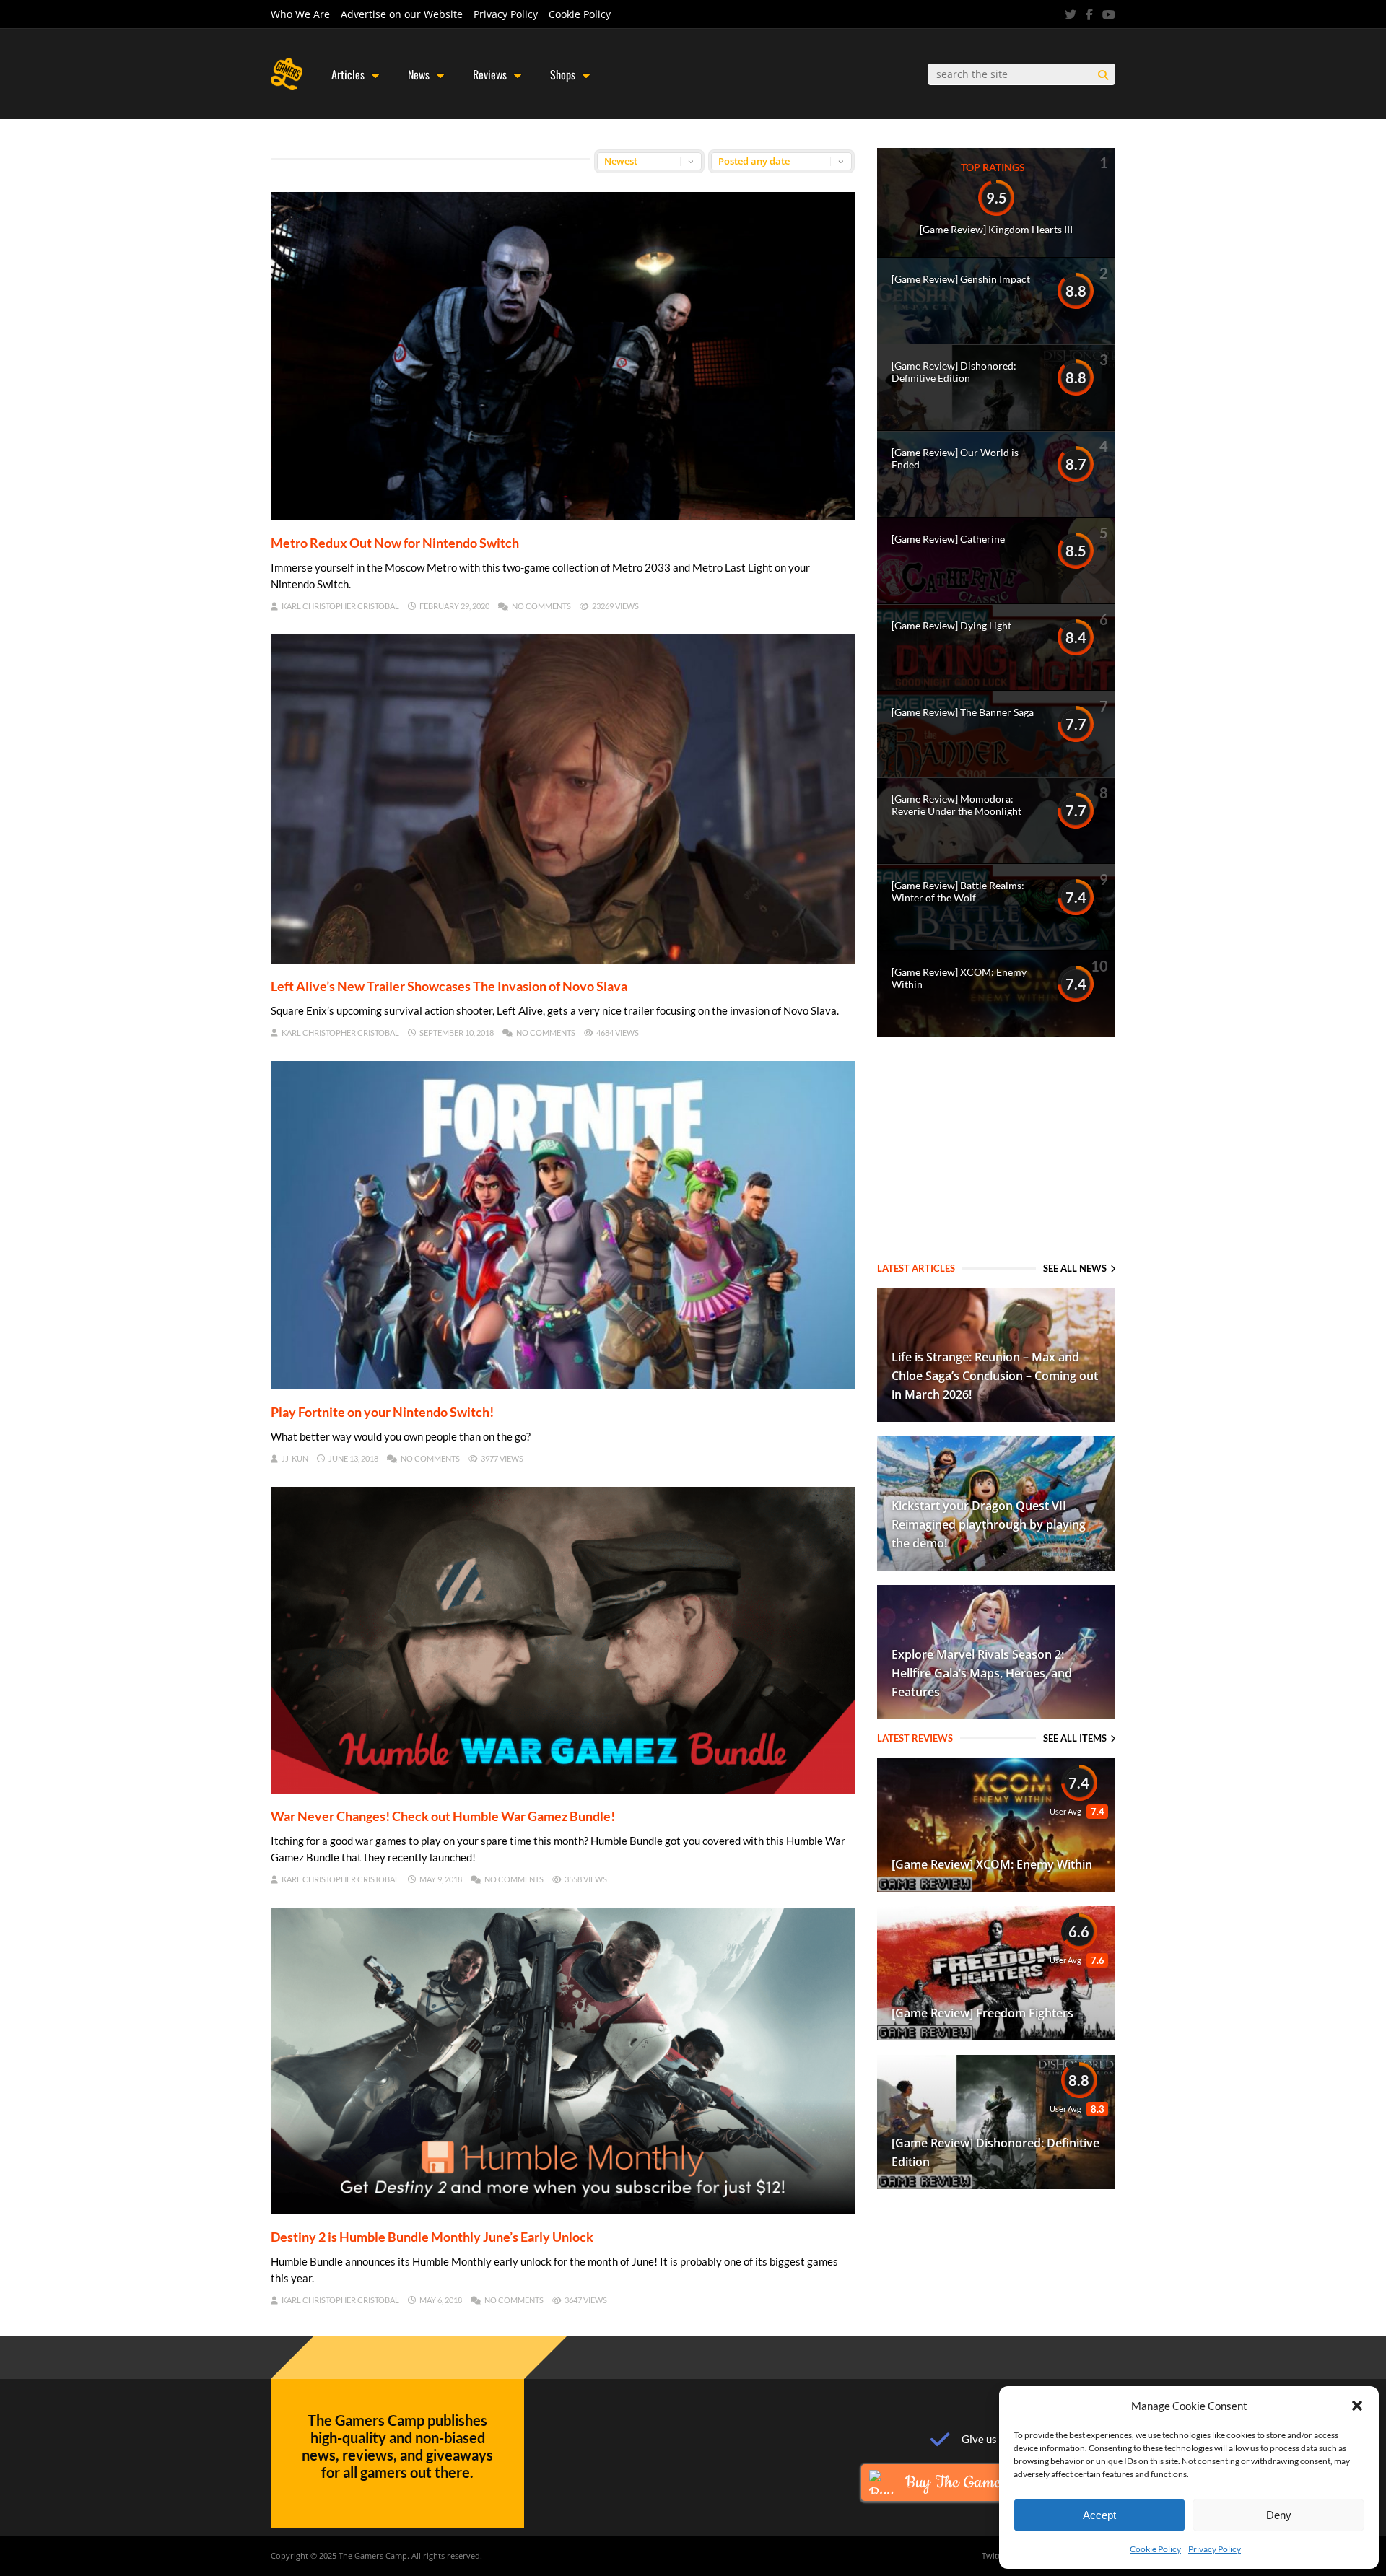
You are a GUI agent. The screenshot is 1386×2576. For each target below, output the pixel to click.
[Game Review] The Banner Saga (963, 712)
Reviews (490, 74)
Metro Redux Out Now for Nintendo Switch (395, 543)
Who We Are (300, 14)
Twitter (995, 2555)
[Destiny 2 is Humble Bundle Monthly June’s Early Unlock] (563, 2209)
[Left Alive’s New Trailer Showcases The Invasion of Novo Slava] (563, 959)
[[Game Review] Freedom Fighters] (996, 2035)
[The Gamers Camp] (287, 87)
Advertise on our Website (402, 14)
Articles (348, 74)
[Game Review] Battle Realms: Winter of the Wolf (958, 891)
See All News (1075, 1268)
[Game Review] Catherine (948, 539)
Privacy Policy (1215, 2549)
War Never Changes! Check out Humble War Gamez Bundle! (443, 1816)
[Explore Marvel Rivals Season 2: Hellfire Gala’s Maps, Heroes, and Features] (996, 1714)
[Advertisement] (996, 1151)
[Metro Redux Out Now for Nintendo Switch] (563, 515)
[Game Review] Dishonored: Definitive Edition (954, 372)
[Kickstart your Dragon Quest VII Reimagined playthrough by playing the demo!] (996, 1566)
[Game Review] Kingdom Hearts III (996, 229)
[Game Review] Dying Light (951, 625)
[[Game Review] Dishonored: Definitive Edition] (996, 2184)
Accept (1099, 2515)
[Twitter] (1071, 14)
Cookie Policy (1155, 2549)
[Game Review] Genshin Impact (961, 279)
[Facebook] (1089, 14)
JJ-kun (295, 1458)
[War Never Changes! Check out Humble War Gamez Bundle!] (563, 1789)
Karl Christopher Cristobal (340, 606)
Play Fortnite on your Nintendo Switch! (382, 1412)
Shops (563, 74)
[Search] (1103, 75)
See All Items (1075, 1738)
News (419, 74)
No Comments (541, 606)
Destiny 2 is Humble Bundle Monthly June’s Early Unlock (432, 2237)
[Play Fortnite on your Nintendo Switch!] (563, 1384)
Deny (1279, 2515)
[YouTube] (1109, 14)
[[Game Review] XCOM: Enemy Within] (996, 1887)
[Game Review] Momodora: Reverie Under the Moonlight (956, 805)
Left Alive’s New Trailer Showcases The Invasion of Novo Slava (449, 986)
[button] (1357, 2406)
